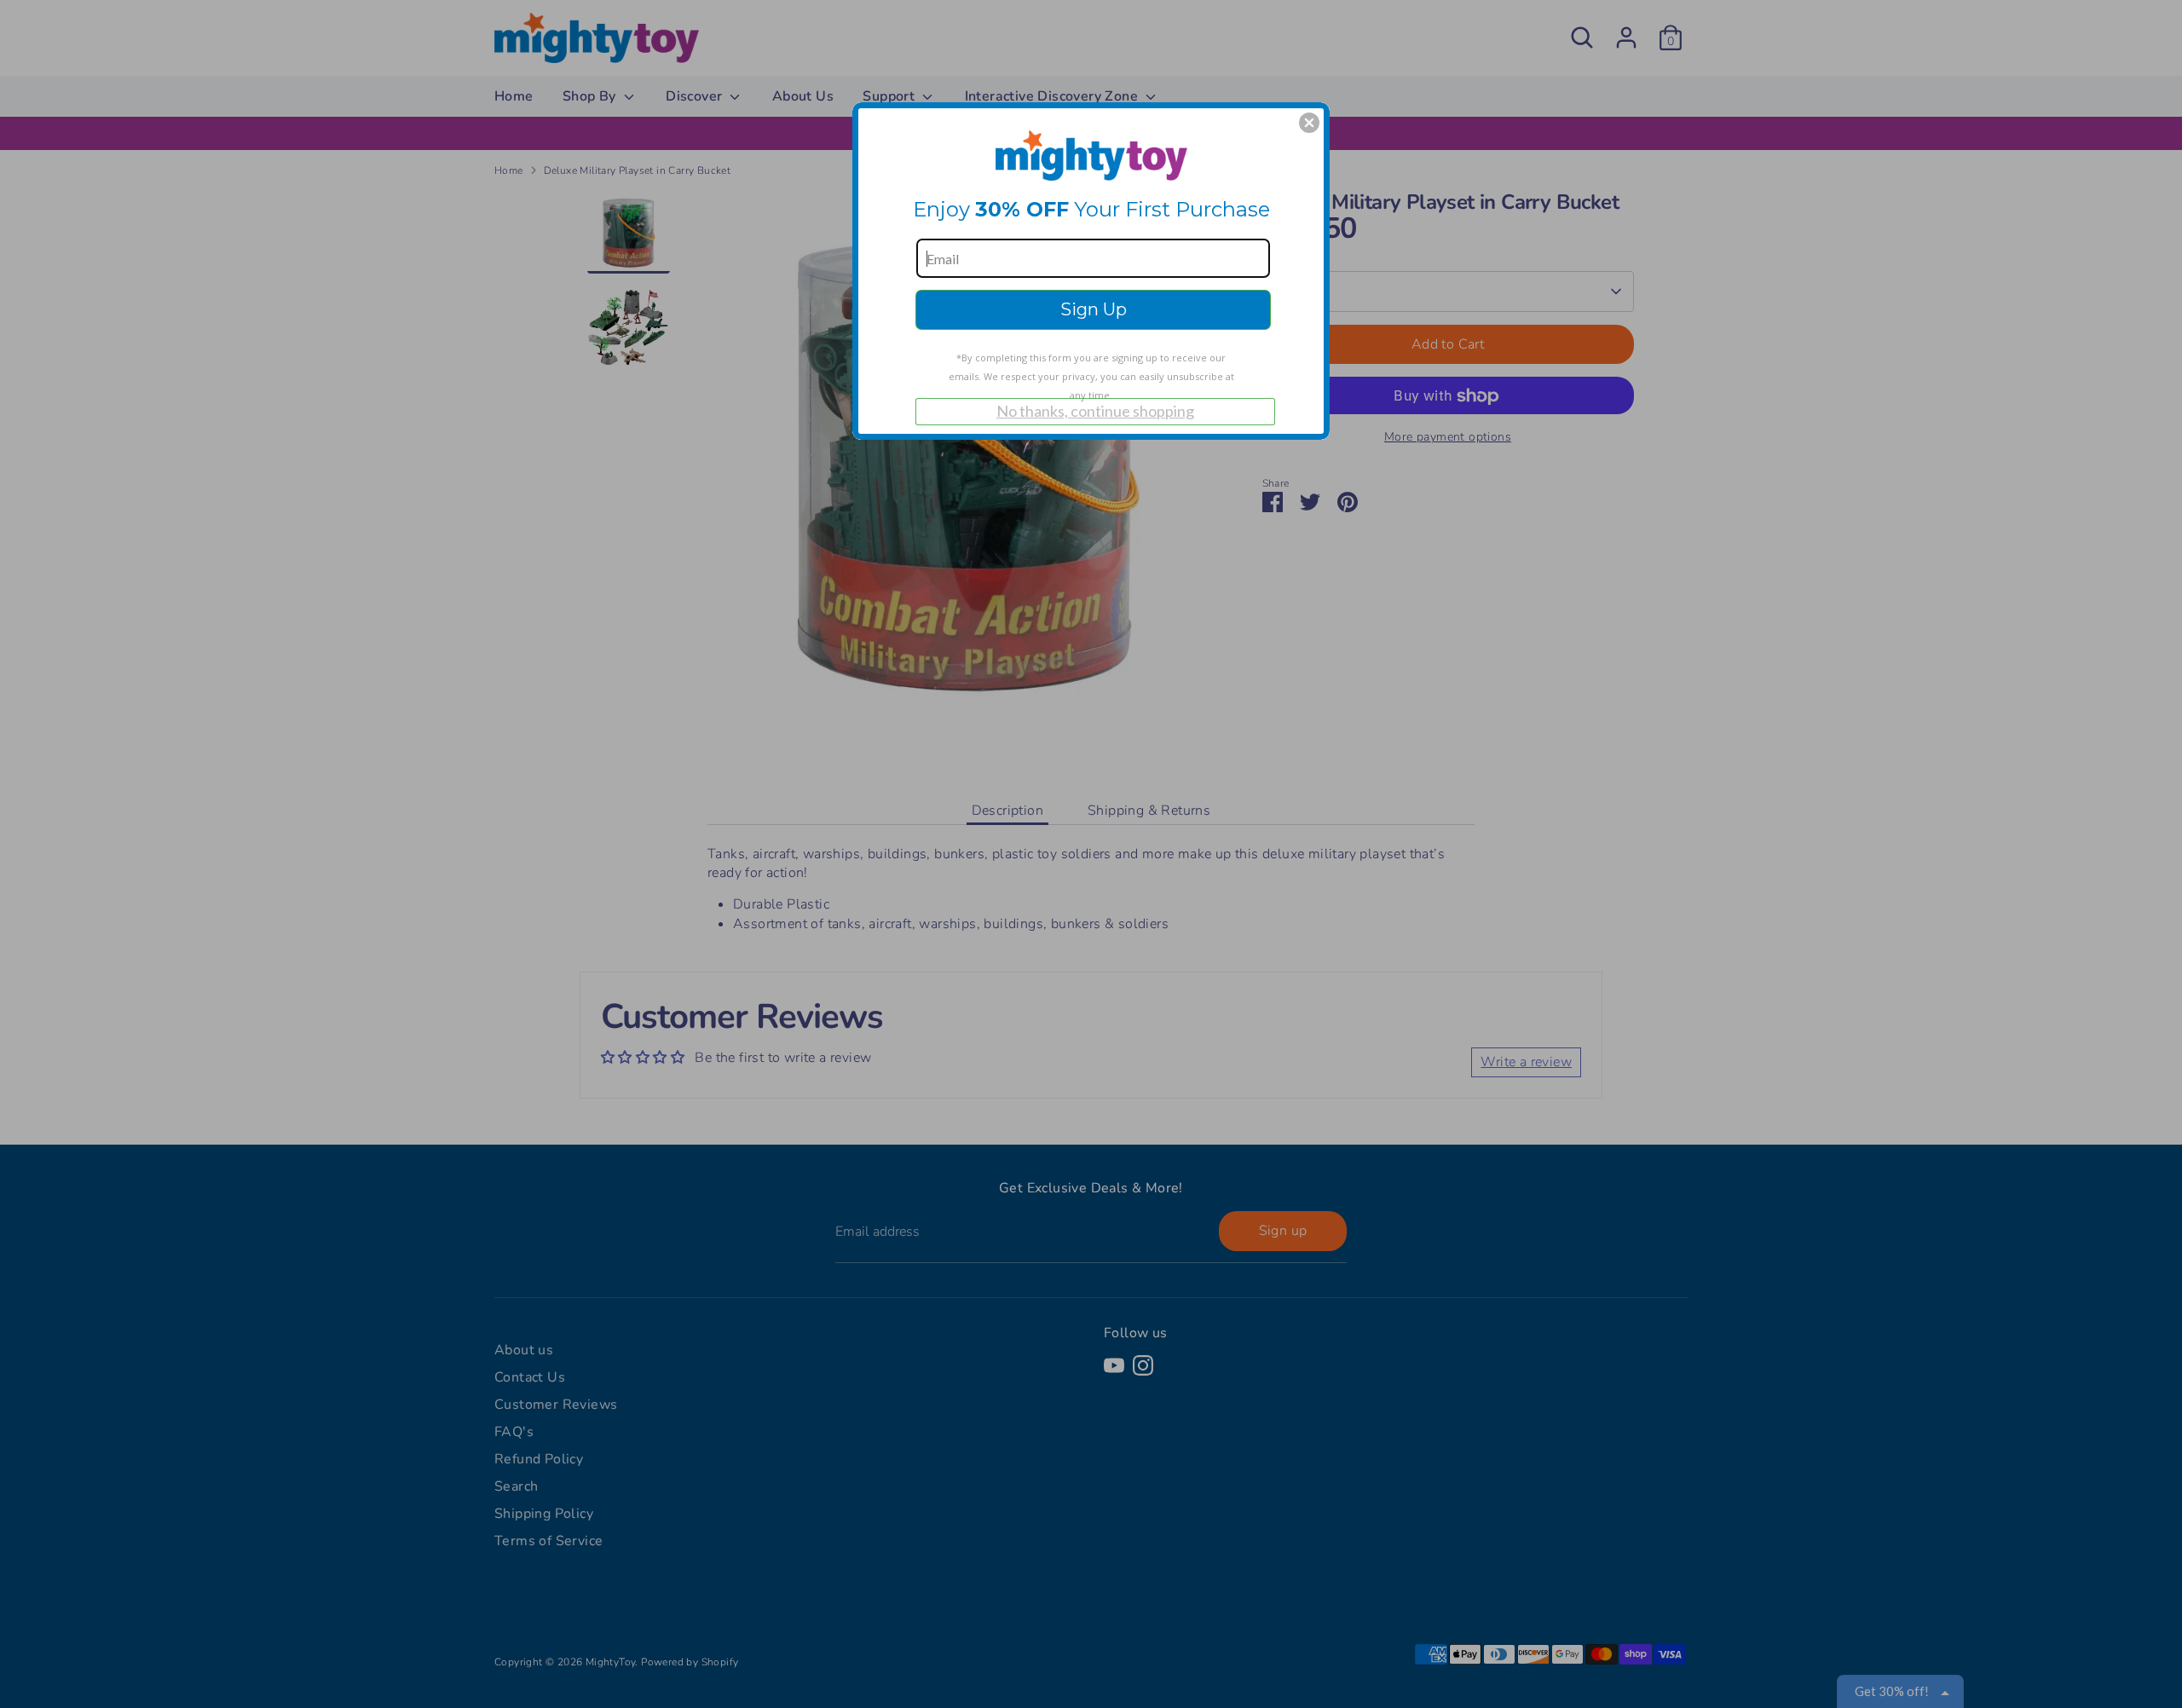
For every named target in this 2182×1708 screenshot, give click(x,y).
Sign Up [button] (1094, 309)
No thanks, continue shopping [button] (1095, 411)
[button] (1309, 123)
